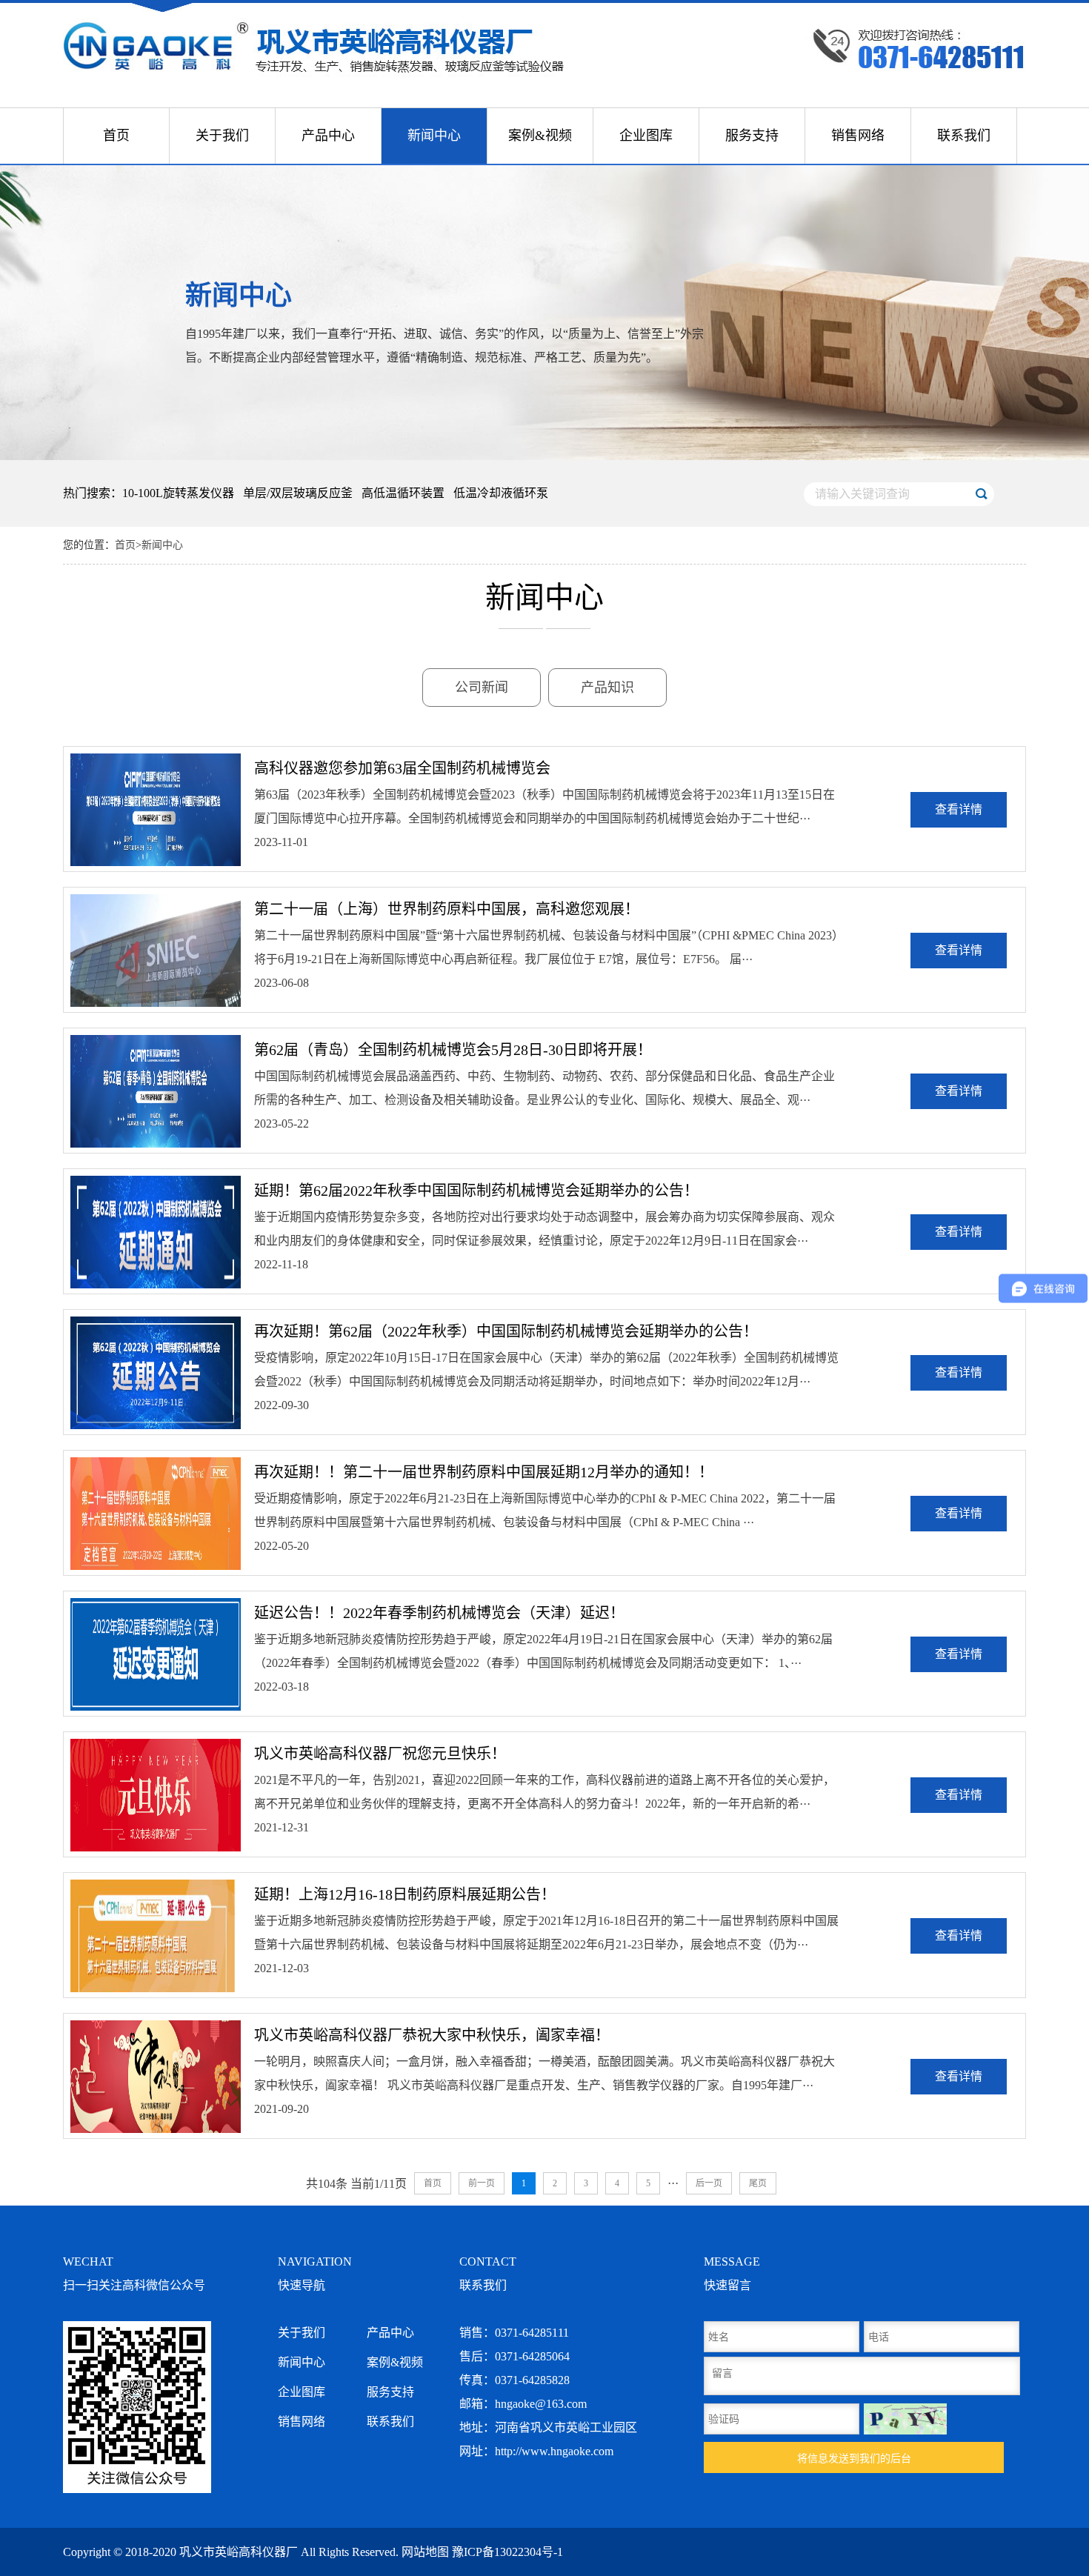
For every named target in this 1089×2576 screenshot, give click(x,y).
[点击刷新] (905, 2419)
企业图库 (646, 136)
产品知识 (607, 688)
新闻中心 (434, 136)
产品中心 (328, 136)
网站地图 (425, 2552)
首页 (116, 136)
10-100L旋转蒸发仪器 (178, 493)
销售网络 (858, 136)
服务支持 (752, 136)
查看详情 (959, 809)
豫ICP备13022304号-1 (507, 2552)
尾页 (758, 2183)
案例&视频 (540, 136)
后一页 (709, 2183)
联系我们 (964, 136)
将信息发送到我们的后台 (854, 2458)
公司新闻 (482, 688)
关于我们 (222, 136)
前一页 (482, 2183)
